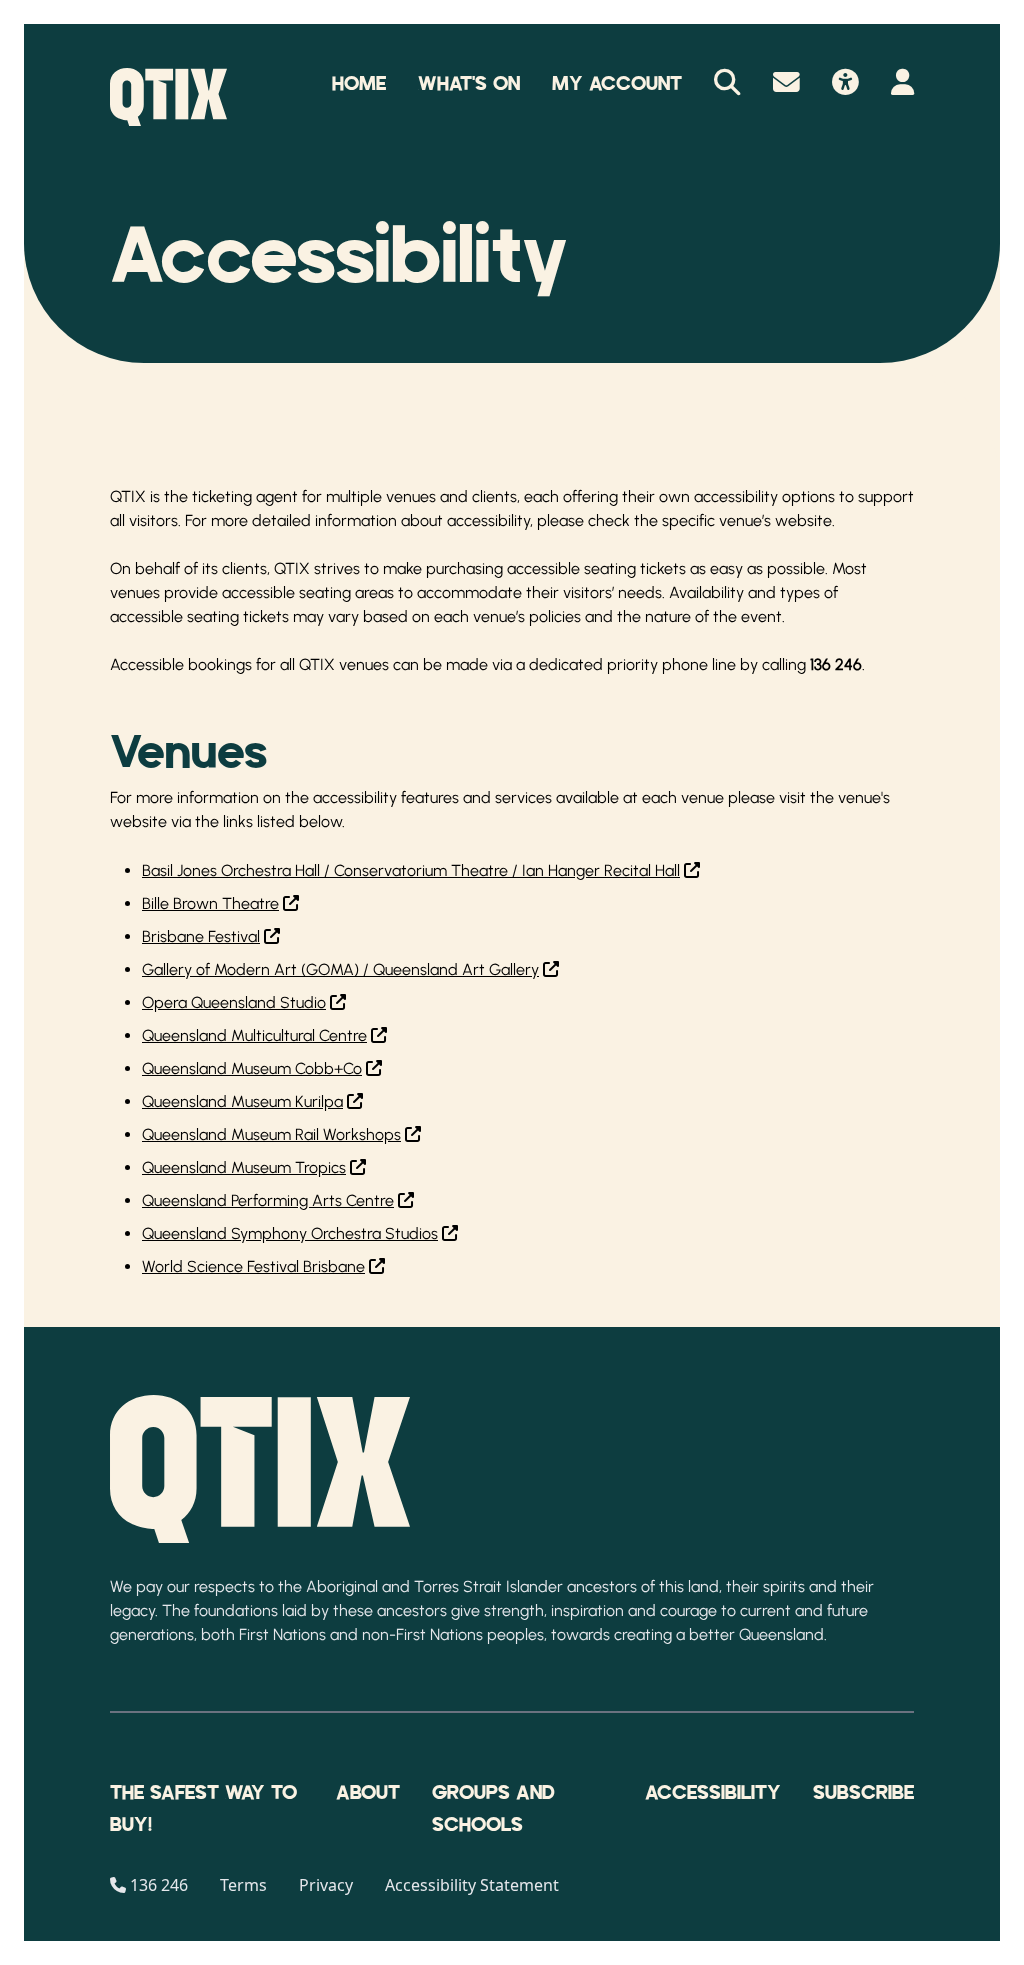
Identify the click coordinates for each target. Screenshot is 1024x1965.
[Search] (727, 84)
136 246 (159, 1885)
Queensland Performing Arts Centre (268, 1200)
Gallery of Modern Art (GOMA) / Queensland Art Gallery (340, 969)
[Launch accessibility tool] (845, 84)
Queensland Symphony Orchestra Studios (290, 1233)
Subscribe (863, 1793)
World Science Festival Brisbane (253, 1266)
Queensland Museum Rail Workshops (271, 1134)
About (368, 1793)
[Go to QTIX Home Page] (168, 97)
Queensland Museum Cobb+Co (252, 1068)
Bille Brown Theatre (210, 903)
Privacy (326, 1885)
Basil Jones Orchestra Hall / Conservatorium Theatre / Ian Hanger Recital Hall (411, 870)
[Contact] (786, 84)
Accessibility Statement (472, 1885)
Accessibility (713, 1793)
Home (359, 84)
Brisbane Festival (201, 936)
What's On (469, 84)
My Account (617, 84)
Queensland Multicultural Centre (254, 1035)
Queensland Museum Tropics (244, 1167)
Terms (243, 1885)
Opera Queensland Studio (234, 1002)
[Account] (902, 84)
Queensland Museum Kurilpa (242, 1101)
